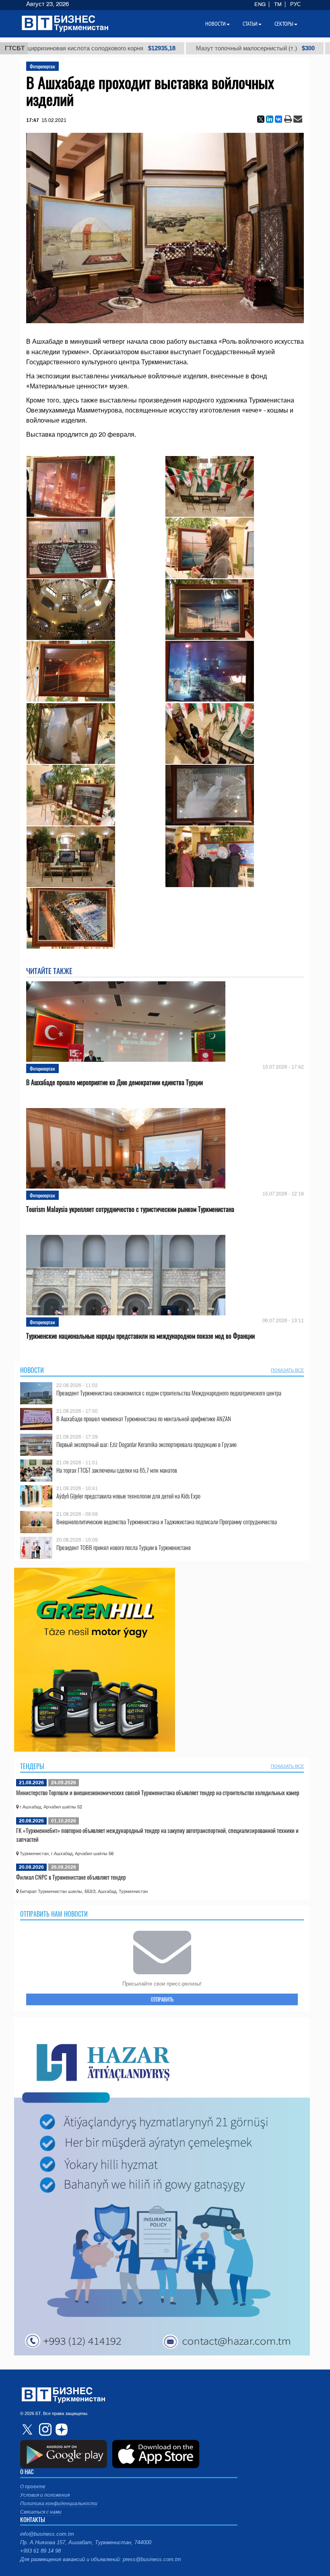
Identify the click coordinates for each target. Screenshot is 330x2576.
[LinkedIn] (270, 119)
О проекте (33, 2487)
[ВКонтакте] (278, 119)
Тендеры (32, 1766)
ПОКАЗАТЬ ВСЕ (287, 1370)
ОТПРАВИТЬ (162, 1999)
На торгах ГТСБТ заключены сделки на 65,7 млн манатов (117, 1470)
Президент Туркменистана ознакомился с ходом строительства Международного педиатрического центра (169, 1393)
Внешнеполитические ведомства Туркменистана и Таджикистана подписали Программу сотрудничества (167, 1522)
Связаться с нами (41, 2512)
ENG (260, 4)
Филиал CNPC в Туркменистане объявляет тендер (71, 1877)
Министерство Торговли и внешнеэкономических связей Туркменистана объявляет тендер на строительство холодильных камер (158, 1792)
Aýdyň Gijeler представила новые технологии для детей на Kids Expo (128, 1496)
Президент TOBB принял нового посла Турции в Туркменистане (124, 1547)
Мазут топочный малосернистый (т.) (204, 48)
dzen (60, 2429)
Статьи (250, 24)
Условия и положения (45, 2495)
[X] (261, 119)
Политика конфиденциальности (59, 2504)
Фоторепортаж (42, 66)
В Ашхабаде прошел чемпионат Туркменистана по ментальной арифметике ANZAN (144, 1419)
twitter (28, 2429)
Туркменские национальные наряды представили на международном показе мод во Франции (140, 1336)
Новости (32, 1370)
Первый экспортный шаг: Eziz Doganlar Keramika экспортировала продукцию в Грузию (146, 1444)
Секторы (284, 24)
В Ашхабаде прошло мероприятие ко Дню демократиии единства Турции (114, 1083)
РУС (295, 4)
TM (278, 4)
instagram (44, 2429)
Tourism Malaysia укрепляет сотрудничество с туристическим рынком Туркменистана (130, 1209)
